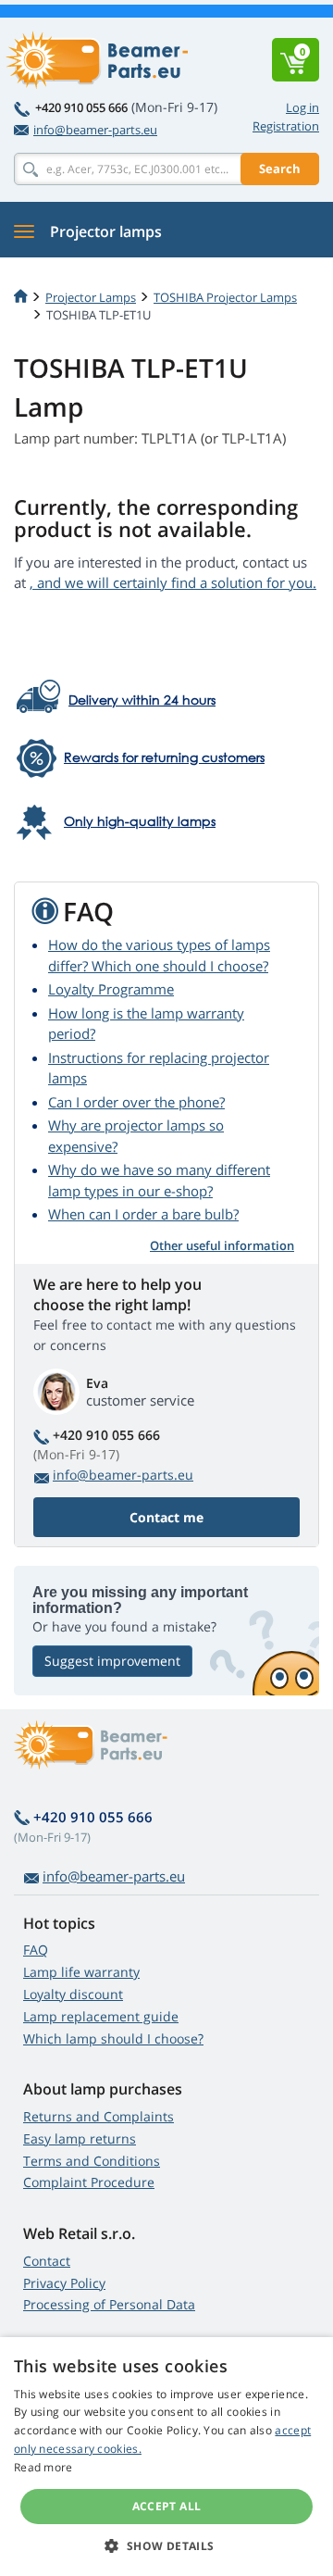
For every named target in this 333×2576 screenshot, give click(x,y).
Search (280, 169)
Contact (47, 2261)
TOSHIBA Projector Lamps (225, 297)
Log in (302, 107)
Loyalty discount (73, 1994)
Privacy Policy (64, 2283)
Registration (286, 126)
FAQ (36, 1950)
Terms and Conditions (92, 2161)
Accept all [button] (167, 2506)
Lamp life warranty (81, 1972)
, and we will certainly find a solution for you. (173, 582)
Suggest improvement (112, 1661)
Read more (43, 2467)
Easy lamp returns (80, 2138)
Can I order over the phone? (136, 1102)
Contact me (166, 1517)
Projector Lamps (91, 297)
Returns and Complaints (99, 2116)
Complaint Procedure (89, 2182)
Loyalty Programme (111, 989)
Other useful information (222, 1245)
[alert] (166, 2457)
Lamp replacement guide (101, 2016)
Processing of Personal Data (109, 2304)
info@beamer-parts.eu (95, 130)
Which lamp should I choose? (113, 2038)
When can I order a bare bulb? (143, 1214)
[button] (166, 2545)
